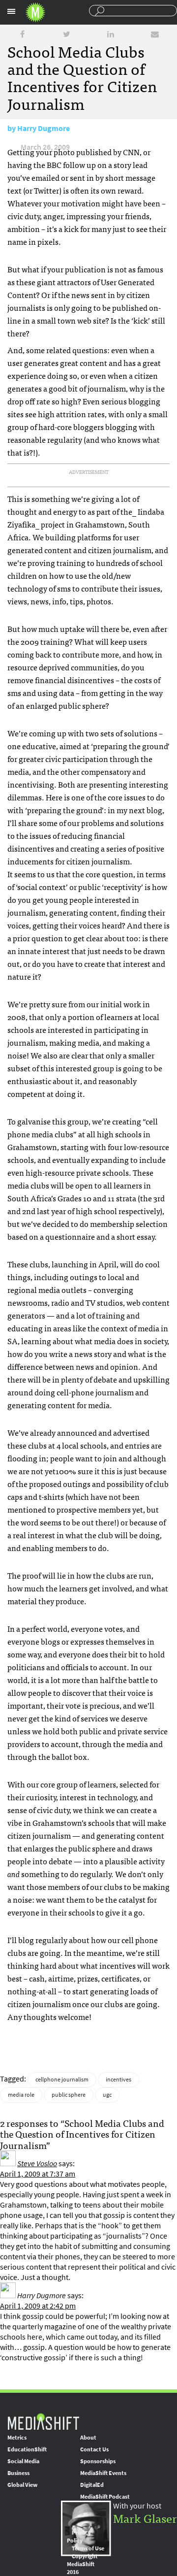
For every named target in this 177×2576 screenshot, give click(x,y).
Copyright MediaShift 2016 (82, 2564)
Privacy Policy (79, 2537)
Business (18, 2473)
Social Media (23, 2461)
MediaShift (43, 2421)
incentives (118, 2080)
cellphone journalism (62, 2080)
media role (21, 2095)
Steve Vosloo (37, 2163)
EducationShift (27, 2449)
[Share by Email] (155, 34)
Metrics (17, 2438)
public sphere (69, 2095)
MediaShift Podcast (105, 2497)
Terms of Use (88, 2548)
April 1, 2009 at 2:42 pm (38, 2306)
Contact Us (94, 2449)
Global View (22, 2485)
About (88, 2438)
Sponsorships (98, 2461)
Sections (11, 11)
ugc (107, 2095)
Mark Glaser (145, 2518)
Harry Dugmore (44, 128)
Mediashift (35, 12)
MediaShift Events (103, 2473)
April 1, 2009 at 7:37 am (38, 2174)
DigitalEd (92, 2485)
